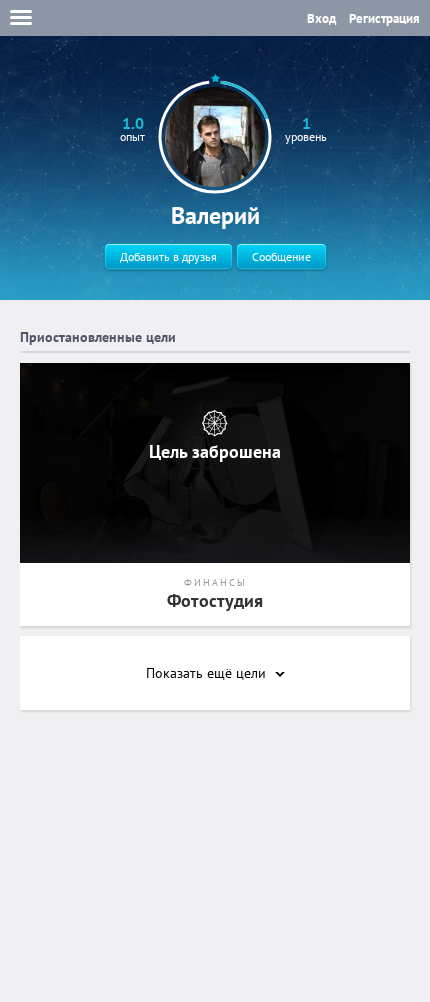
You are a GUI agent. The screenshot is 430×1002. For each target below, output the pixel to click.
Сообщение (281, 256)
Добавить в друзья (168, 256)
